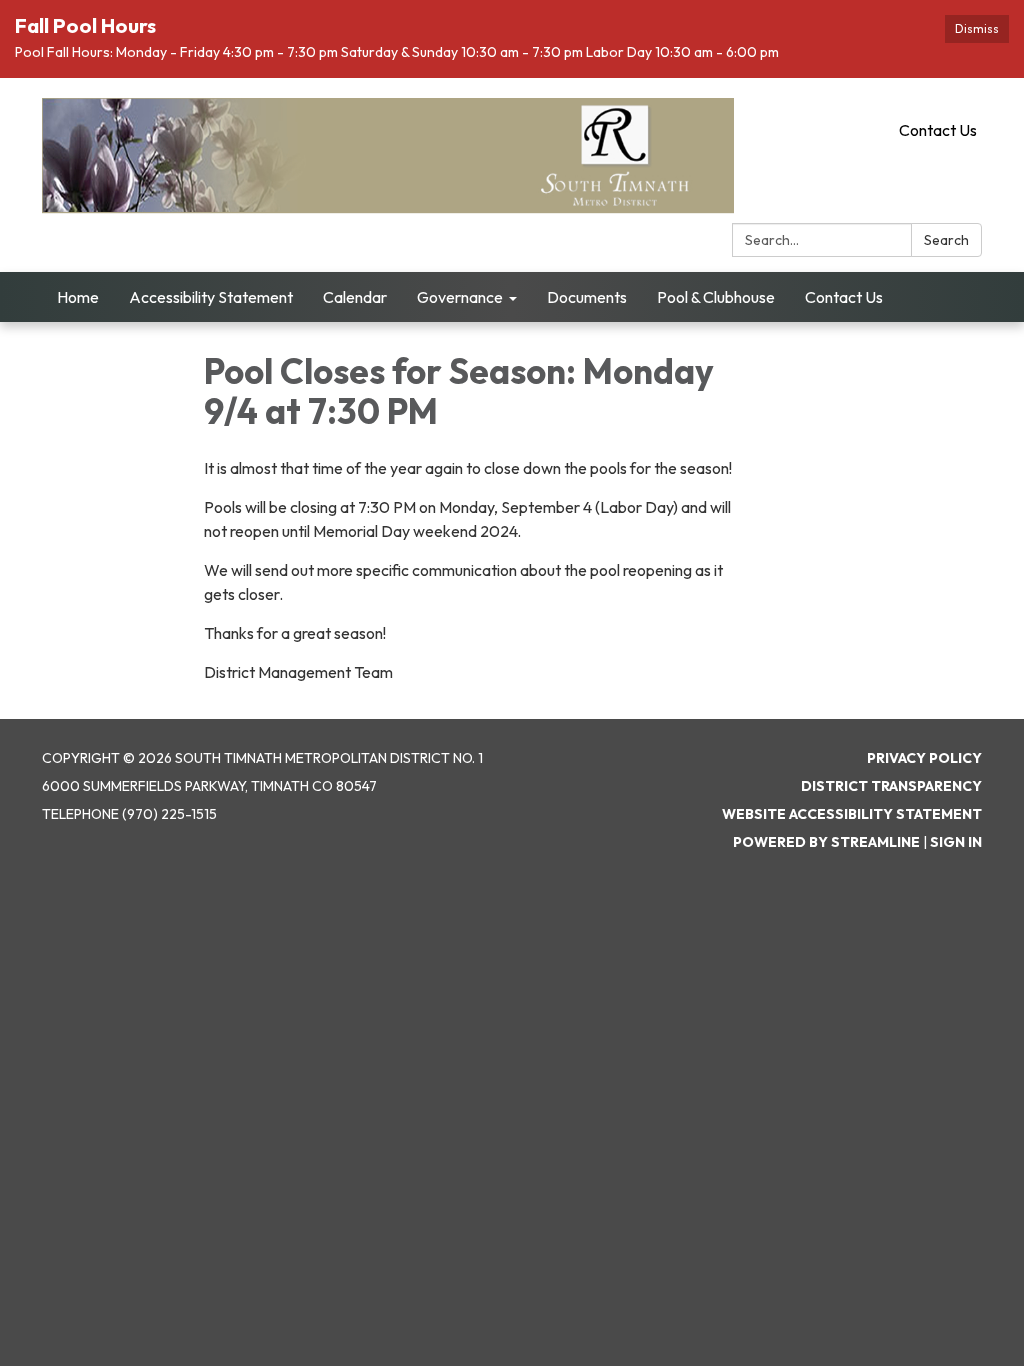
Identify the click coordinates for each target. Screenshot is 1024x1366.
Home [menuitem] (78, 297)
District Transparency (891, 786)
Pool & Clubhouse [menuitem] (716, 297)
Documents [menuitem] (587, 297)
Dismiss (977, 28)
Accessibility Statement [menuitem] (211, 297)
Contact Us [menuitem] (844, 297)
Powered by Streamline (826, 842)
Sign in (956, 842)
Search (946, 240)
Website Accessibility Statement (852, 814)
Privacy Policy (924, 758)
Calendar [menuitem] (355, 297)
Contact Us (938, 130)
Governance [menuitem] (460, 297)
